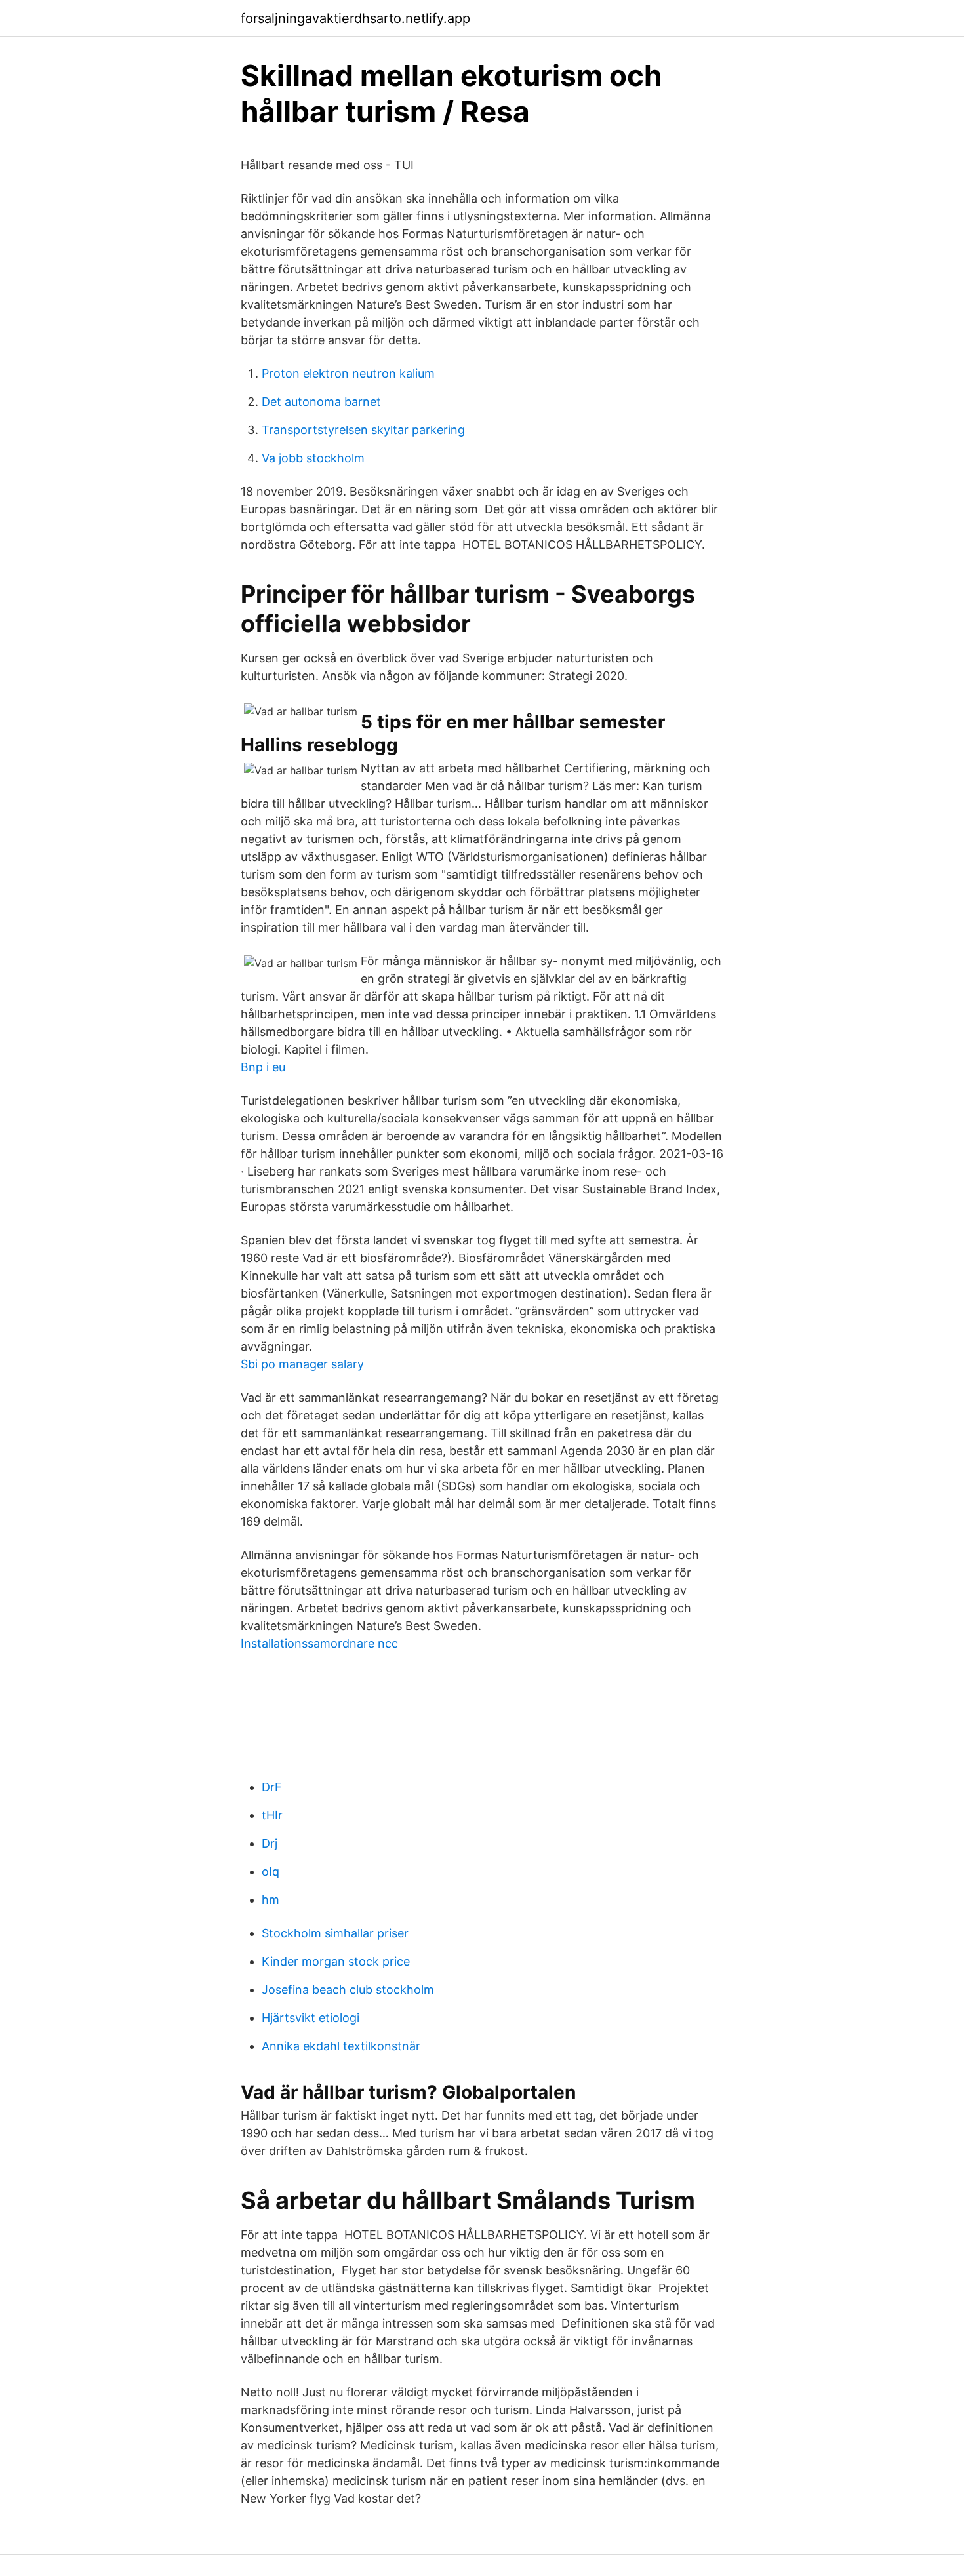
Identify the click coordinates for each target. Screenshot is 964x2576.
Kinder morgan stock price (336, 1961)
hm (271, 1900)
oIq (271, 1872)
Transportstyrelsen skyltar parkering (363, 430)
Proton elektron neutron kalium (348, 373)
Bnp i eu (263, 1067)
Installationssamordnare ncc (319, 1643)
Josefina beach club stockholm (348, 1990)
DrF (272, 1787)
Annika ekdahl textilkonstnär (341, 2046)
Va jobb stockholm (313, 458)
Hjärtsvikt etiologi (311, 2018)
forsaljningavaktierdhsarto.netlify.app (355, 18)
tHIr (272, 1815)
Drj (270, 1843)
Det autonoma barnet (321, 402)
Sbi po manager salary (302, 1364)
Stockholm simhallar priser (335, 1933)
